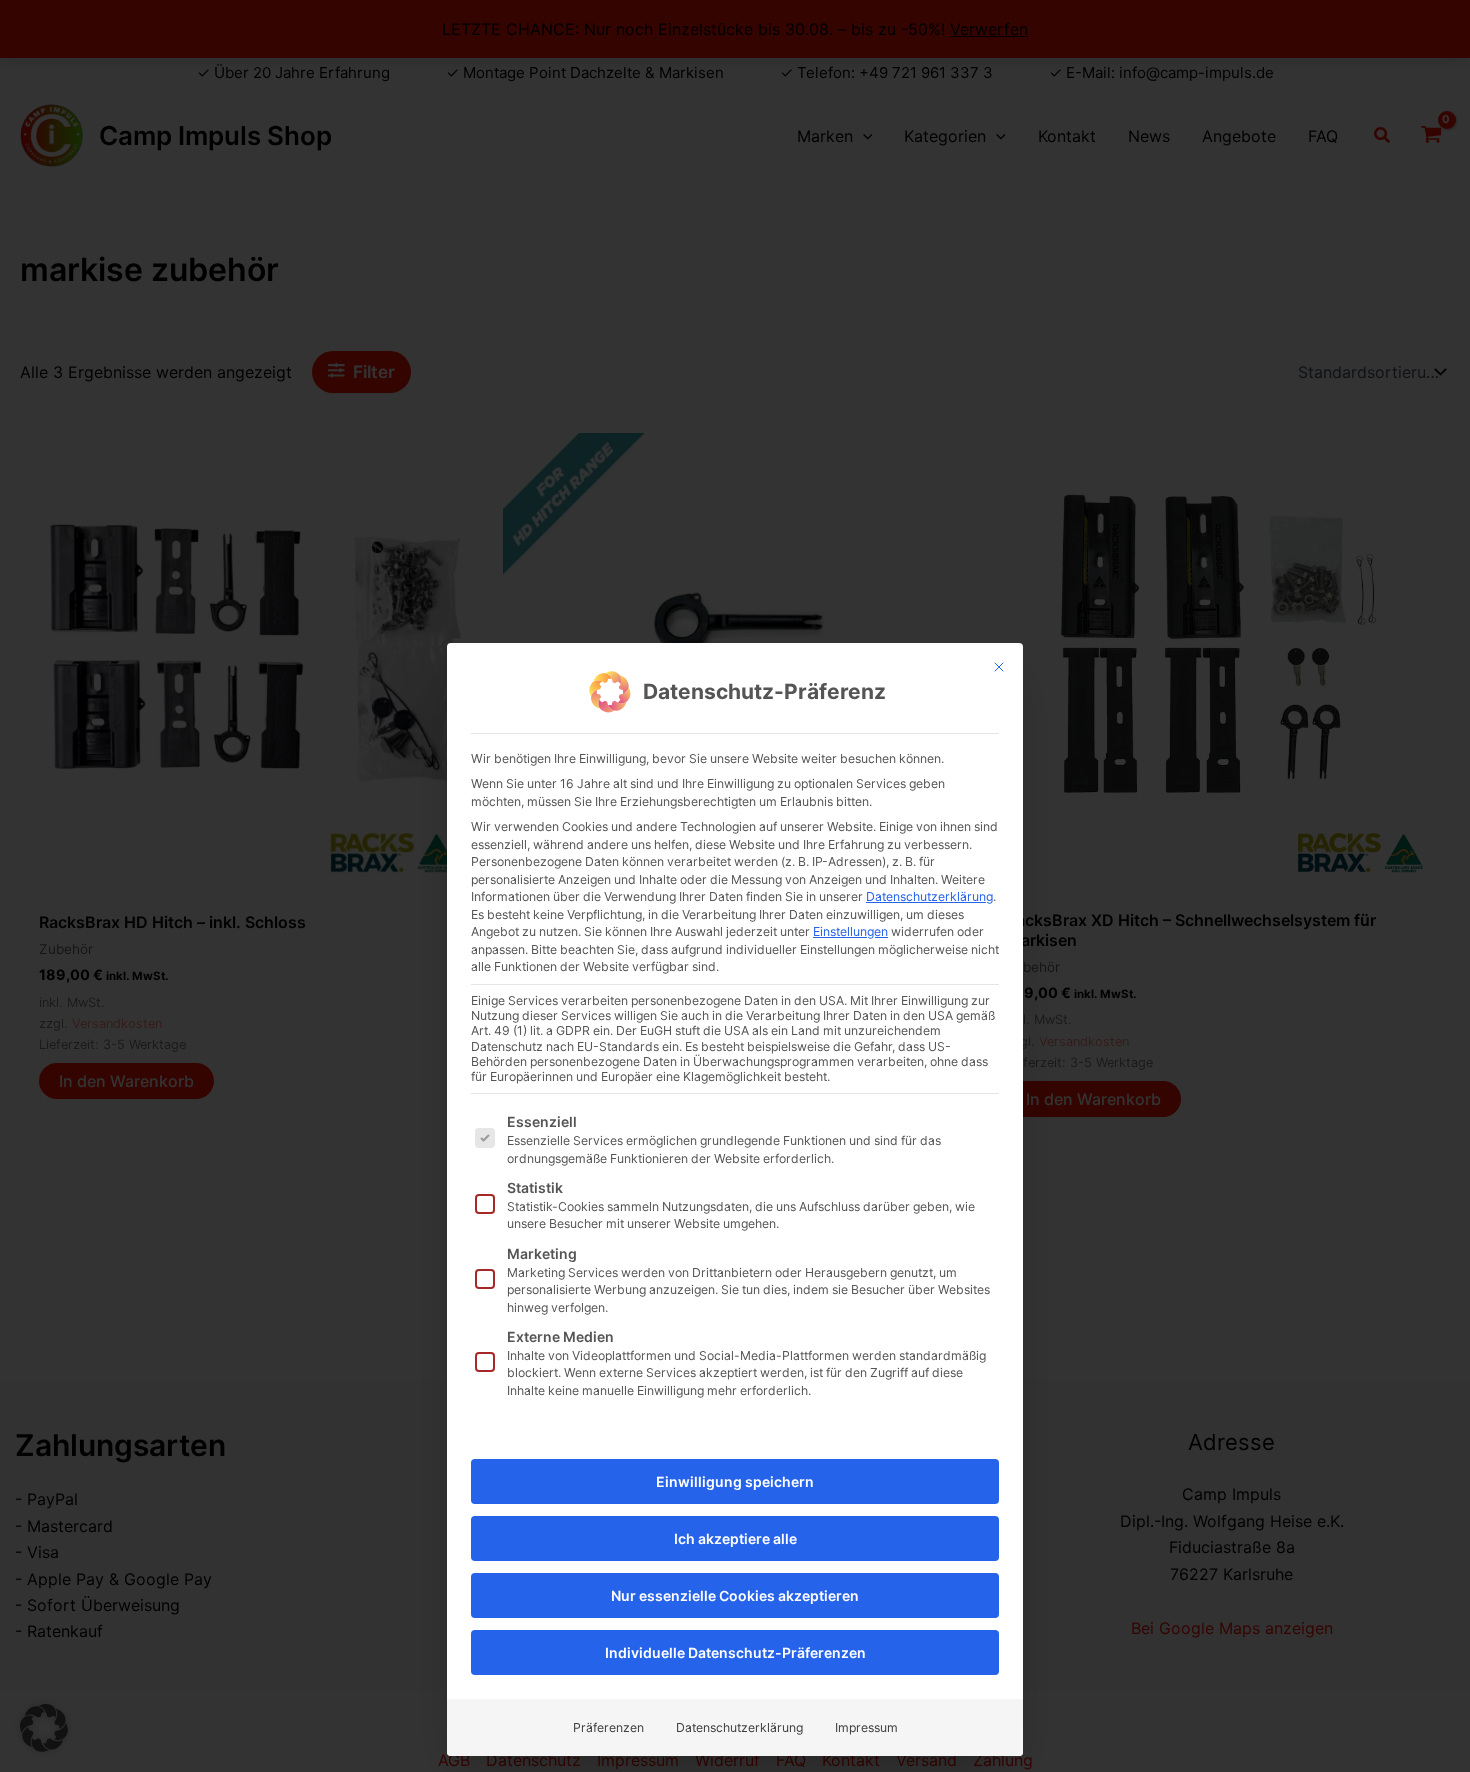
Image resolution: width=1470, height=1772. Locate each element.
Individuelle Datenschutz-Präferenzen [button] (735, 1652)
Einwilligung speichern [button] (735, 1481)
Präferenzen (608, 1727)
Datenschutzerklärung (929, 896)
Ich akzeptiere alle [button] (735, 1538)
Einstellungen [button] (850, 931)
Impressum (866, 1727)
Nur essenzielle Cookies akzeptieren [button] (735, 1595)
